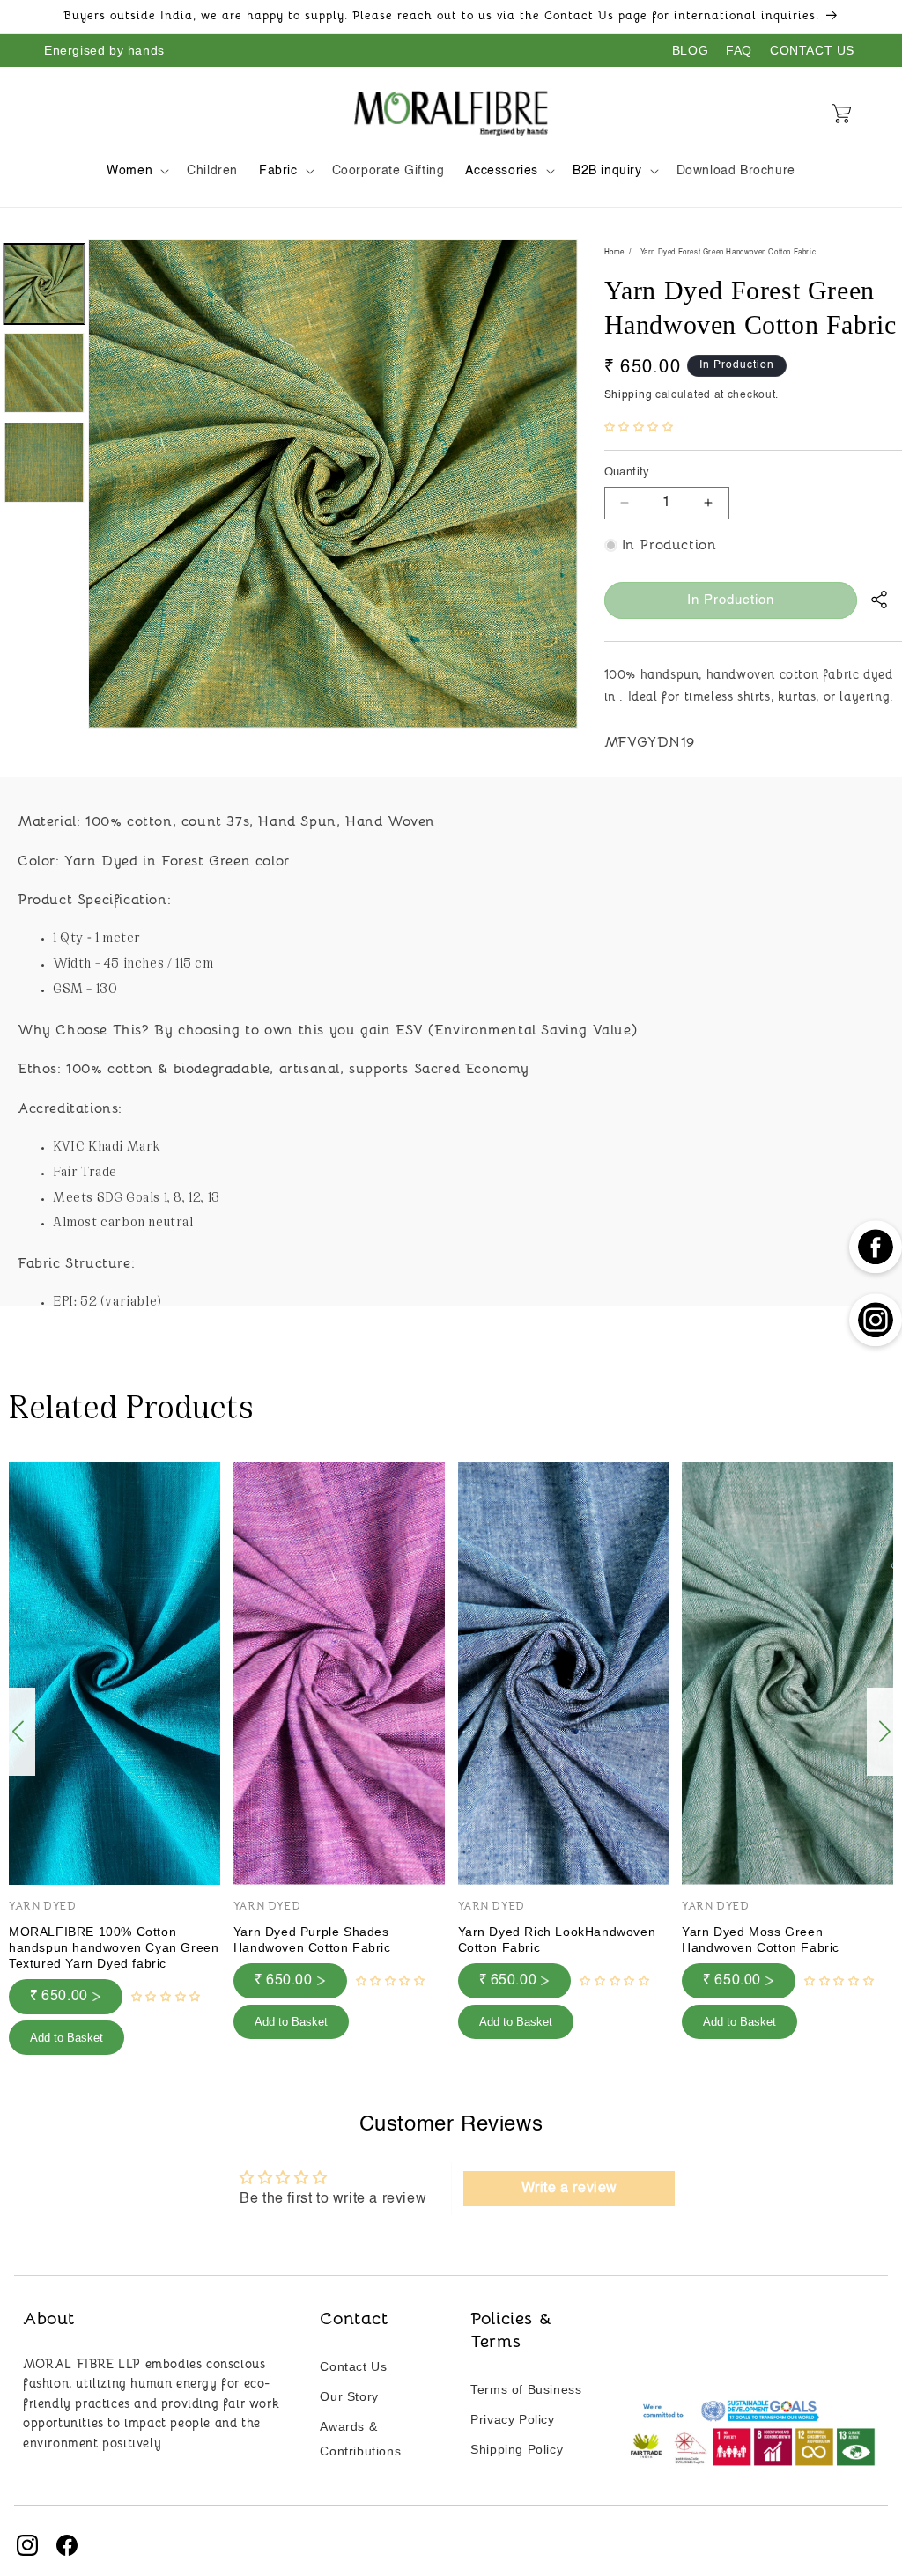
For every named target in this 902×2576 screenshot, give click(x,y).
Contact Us (353, 2366)
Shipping (628, 395)
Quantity (627, 472)
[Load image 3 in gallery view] (44, 463)
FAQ (739, 50)
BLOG (690, 50)
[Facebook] (67, 2545)
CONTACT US (812, 50)
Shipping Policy (517, 2449)
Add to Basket (67, 2038)
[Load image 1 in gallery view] (44, 284)
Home (614, 253)
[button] (136, 171)
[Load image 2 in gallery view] (44, 374)
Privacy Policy (512, 2419)
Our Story (349, 2396)
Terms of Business (526, 2389)
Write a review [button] (569, 2189)
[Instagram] (27, 2545)
